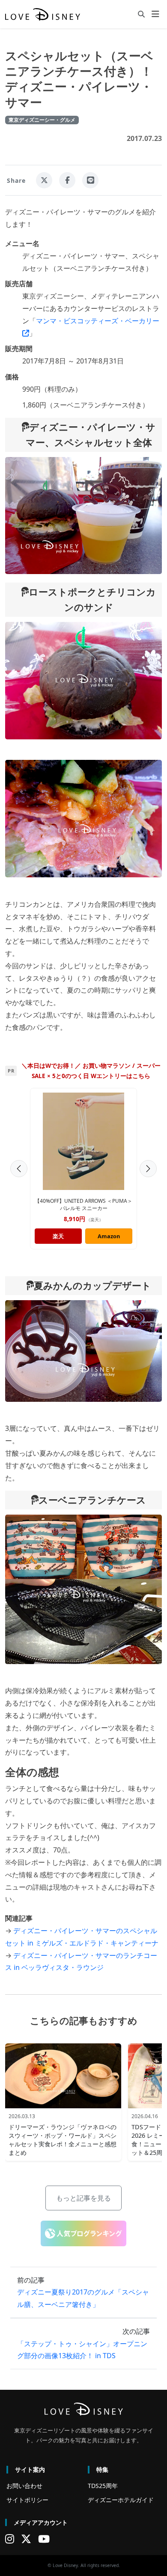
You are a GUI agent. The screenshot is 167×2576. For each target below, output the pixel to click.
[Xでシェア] (44, 180)
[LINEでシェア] (90, 180)
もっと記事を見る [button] (83, 2198)
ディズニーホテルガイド (121, 2500)
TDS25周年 (103, 2486)
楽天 (58, 1236)
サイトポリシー (27, 2500)
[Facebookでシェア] (67, 180)
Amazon (109, 1236)
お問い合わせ (24, 2486)
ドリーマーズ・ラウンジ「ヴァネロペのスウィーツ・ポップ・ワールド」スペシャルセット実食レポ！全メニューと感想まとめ (63, 2140)
